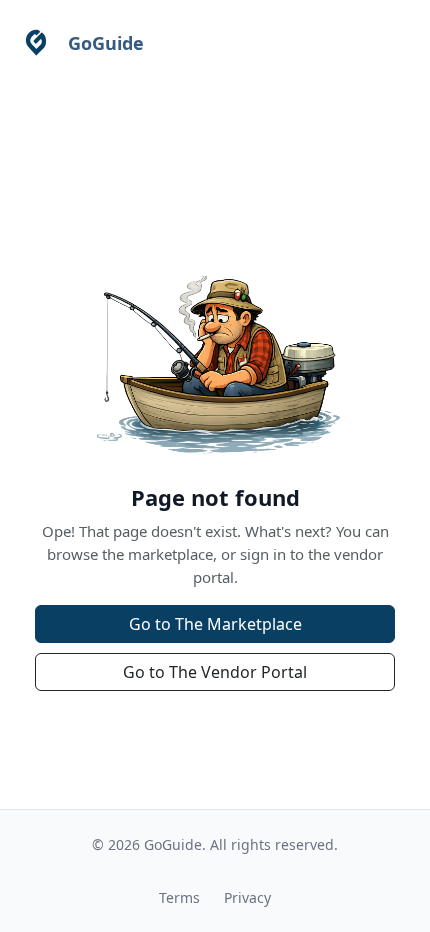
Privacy (247, 897)
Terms (179, 897)
